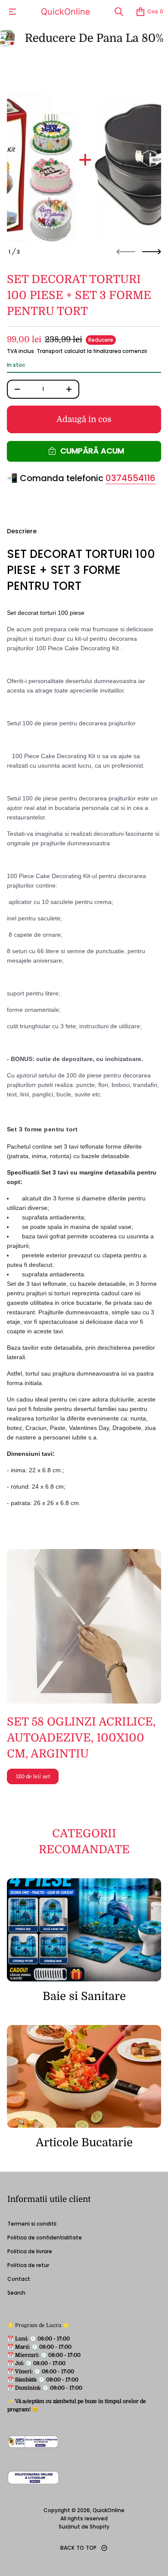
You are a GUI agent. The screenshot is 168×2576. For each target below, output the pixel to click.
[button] (119, 12)
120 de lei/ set (33, 1776)
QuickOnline (66, 12)
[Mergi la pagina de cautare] (119, 12)
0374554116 (131, 478)
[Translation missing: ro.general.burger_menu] (12, 12)
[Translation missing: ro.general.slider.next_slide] (152, 252)
